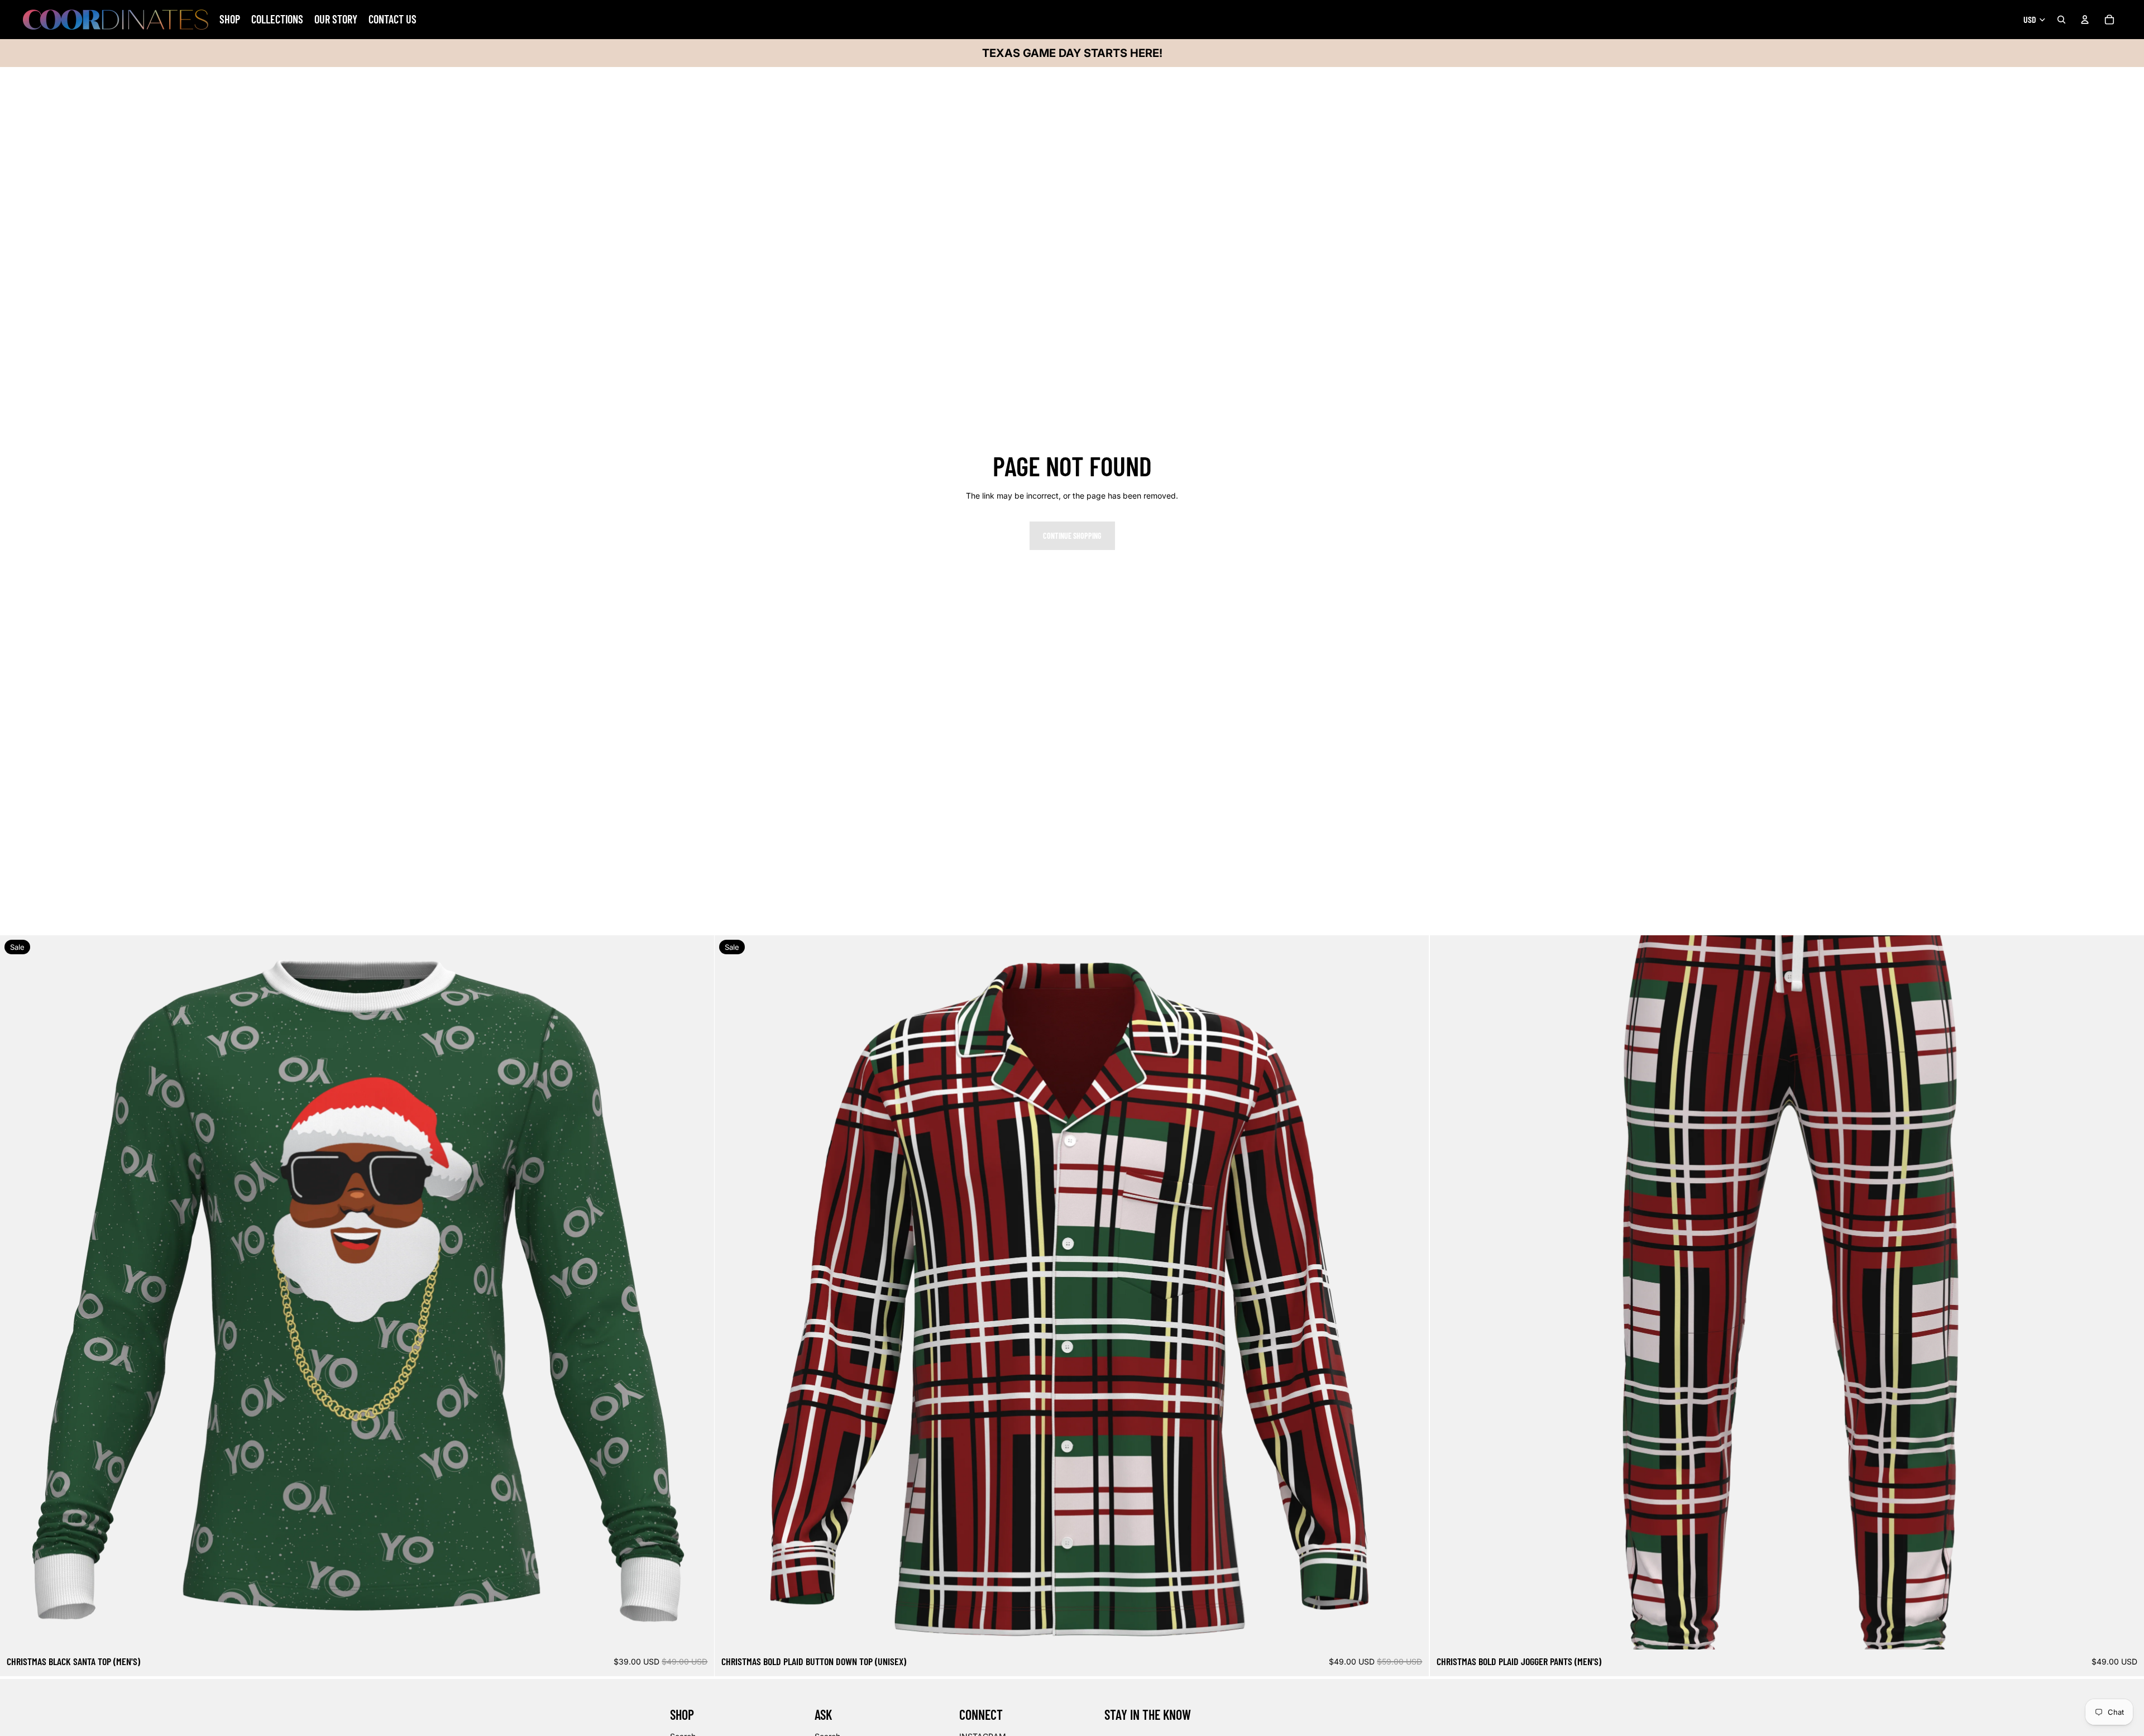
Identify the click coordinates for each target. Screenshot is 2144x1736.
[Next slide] (697, 1293)
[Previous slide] (17, 1293)
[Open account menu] (2085, 20)
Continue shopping (1072, 536)
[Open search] (2061, 20)
